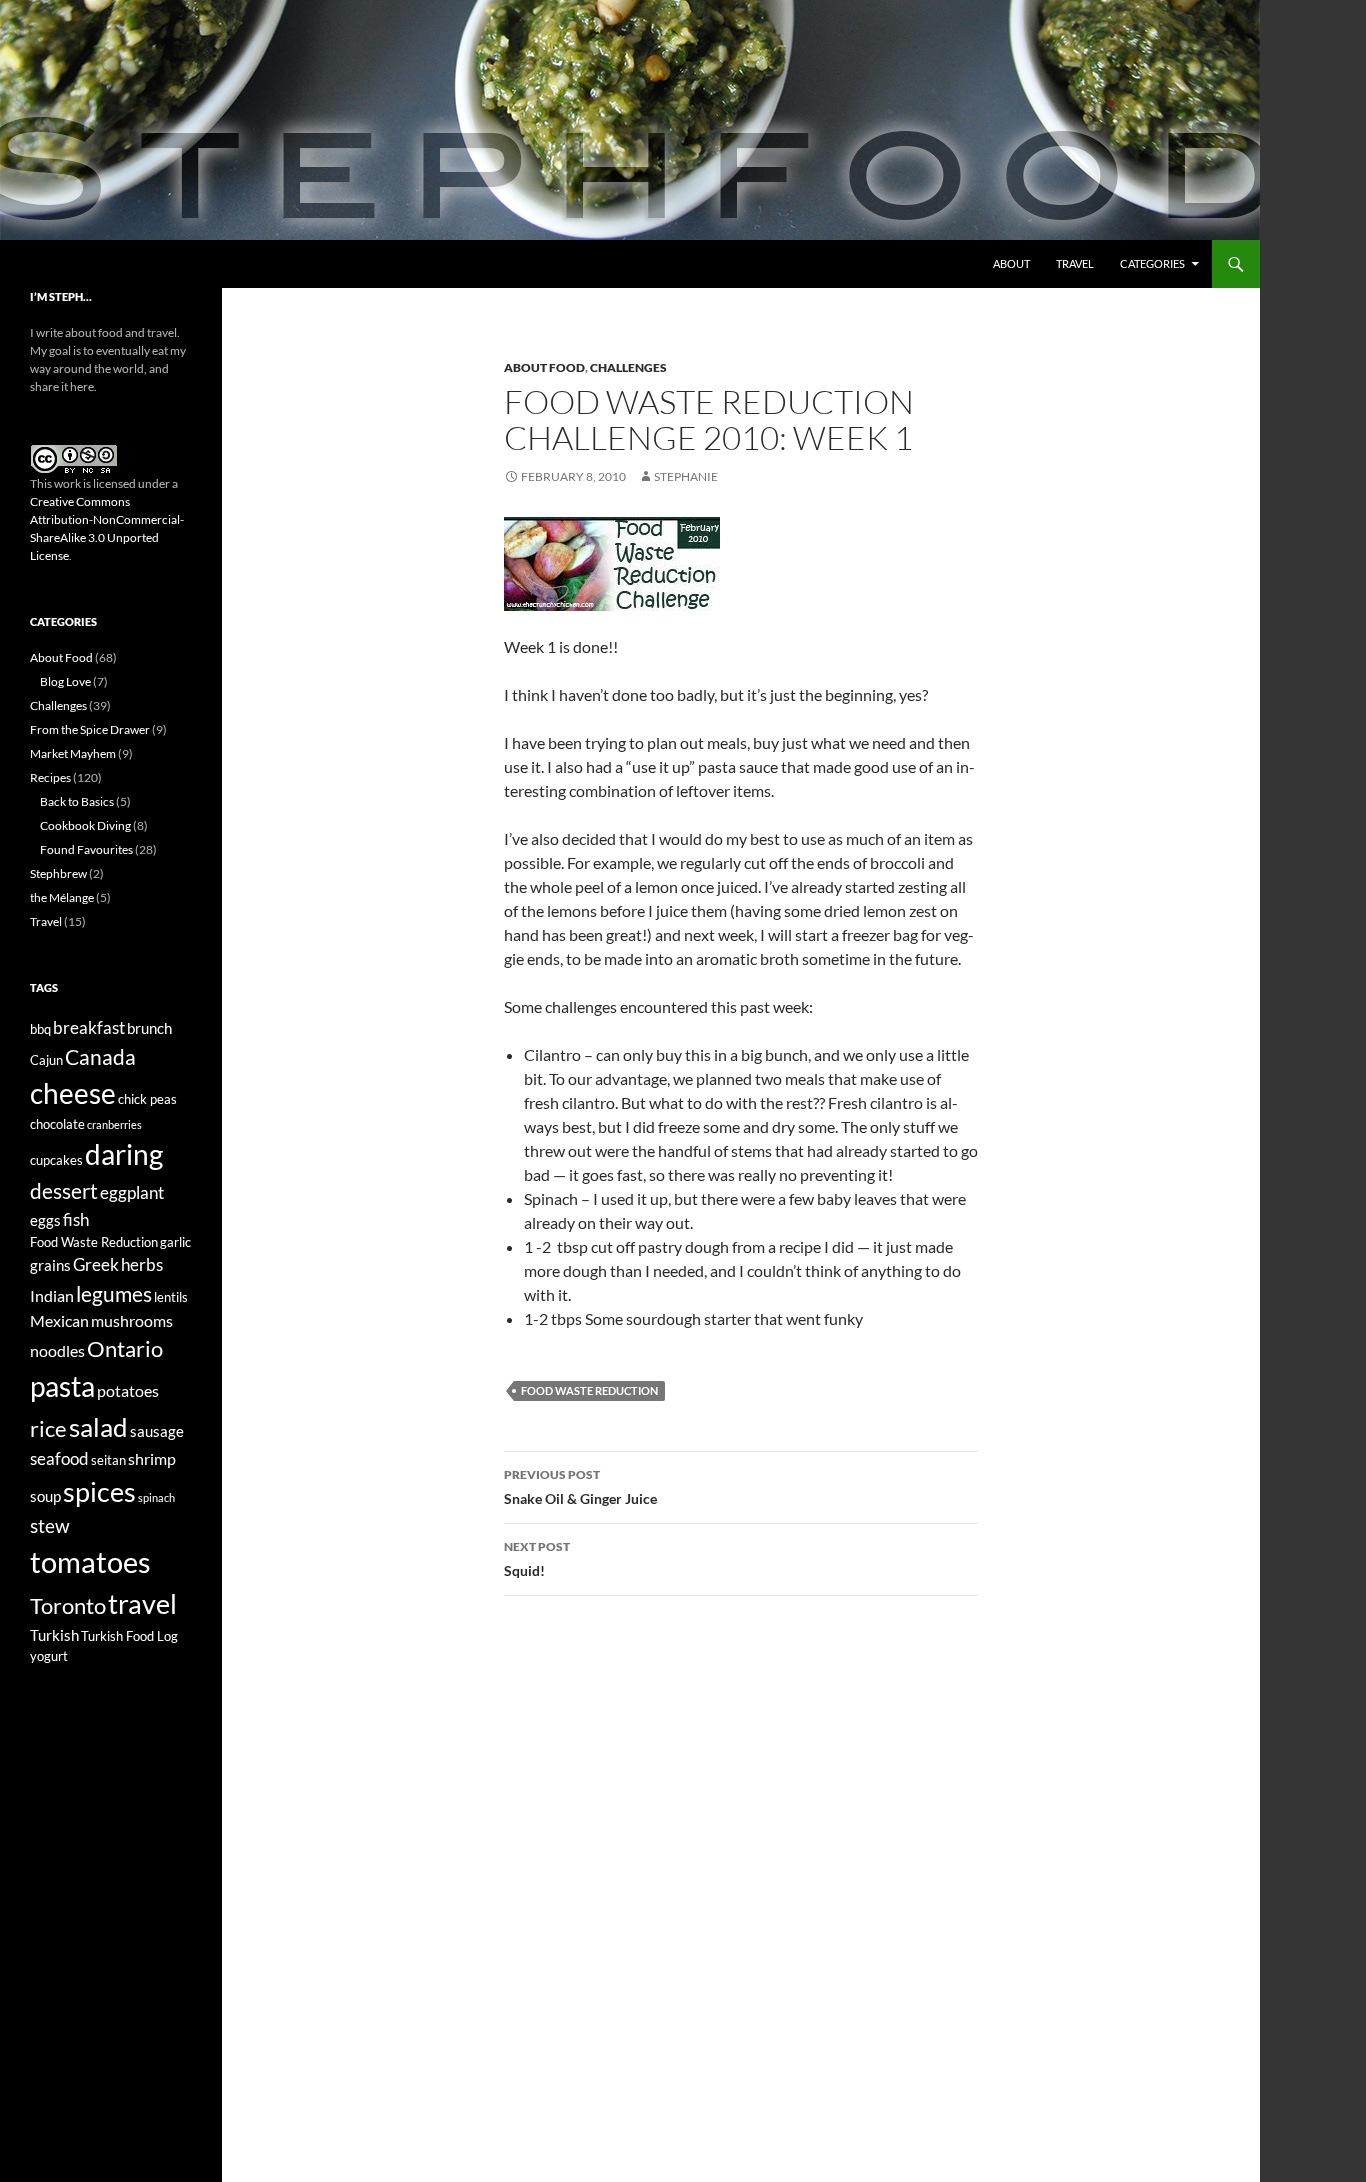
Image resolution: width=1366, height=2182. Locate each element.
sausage (157, 1431)
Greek (96, 1264)
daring (124, 1154)
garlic (175, 1242)
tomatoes (90, 1561)
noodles (57, 1350)
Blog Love (65, 681)
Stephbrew (58, 873)
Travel (1075, 263)
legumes (114, 1293)
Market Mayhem (73, 753)
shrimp (152, 1458)
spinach (156, 1497)
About (1011, 263)
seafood (59, 1458)
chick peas (147, 1099)
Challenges (628, 367)
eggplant (132, 1192)
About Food (544, 367)
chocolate (57, 1124)
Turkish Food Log (129, 1636)
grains (50, 1265)
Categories (1152, 263)
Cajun (46, 1060)
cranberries (114, 1124)
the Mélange (62, 897)
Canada (100, 1056)
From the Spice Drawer (90, 729)
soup (45, 1496)
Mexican (59, 1320)
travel (142, 1603)
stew (50, 1526)
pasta (62, 1386)
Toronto (68, 1606)
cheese (73, 1093)
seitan (108, 1460)
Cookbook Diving (85, 825)
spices (99, 1492)
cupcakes (56, 1160)
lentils (171, 1297)
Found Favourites (86, 849)
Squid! (537, 1559)
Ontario (125, 1349)
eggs (45, 1220)
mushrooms (132, 1320)
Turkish (54, 1635)
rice (48, 1429)
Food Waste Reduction (589, 1390)
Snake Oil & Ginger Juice (580, 1487)
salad (98, 1427)
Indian (52, 1295)
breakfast (89, 1027)
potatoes (128, 1390)
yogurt (49, 1656)
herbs (142, 1264)
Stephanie (686, 476)
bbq (40, 1029)
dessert (64, 1190)
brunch (149, 1028)
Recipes (50, 777)
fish (76, 1219)
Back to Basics (77, 801)
